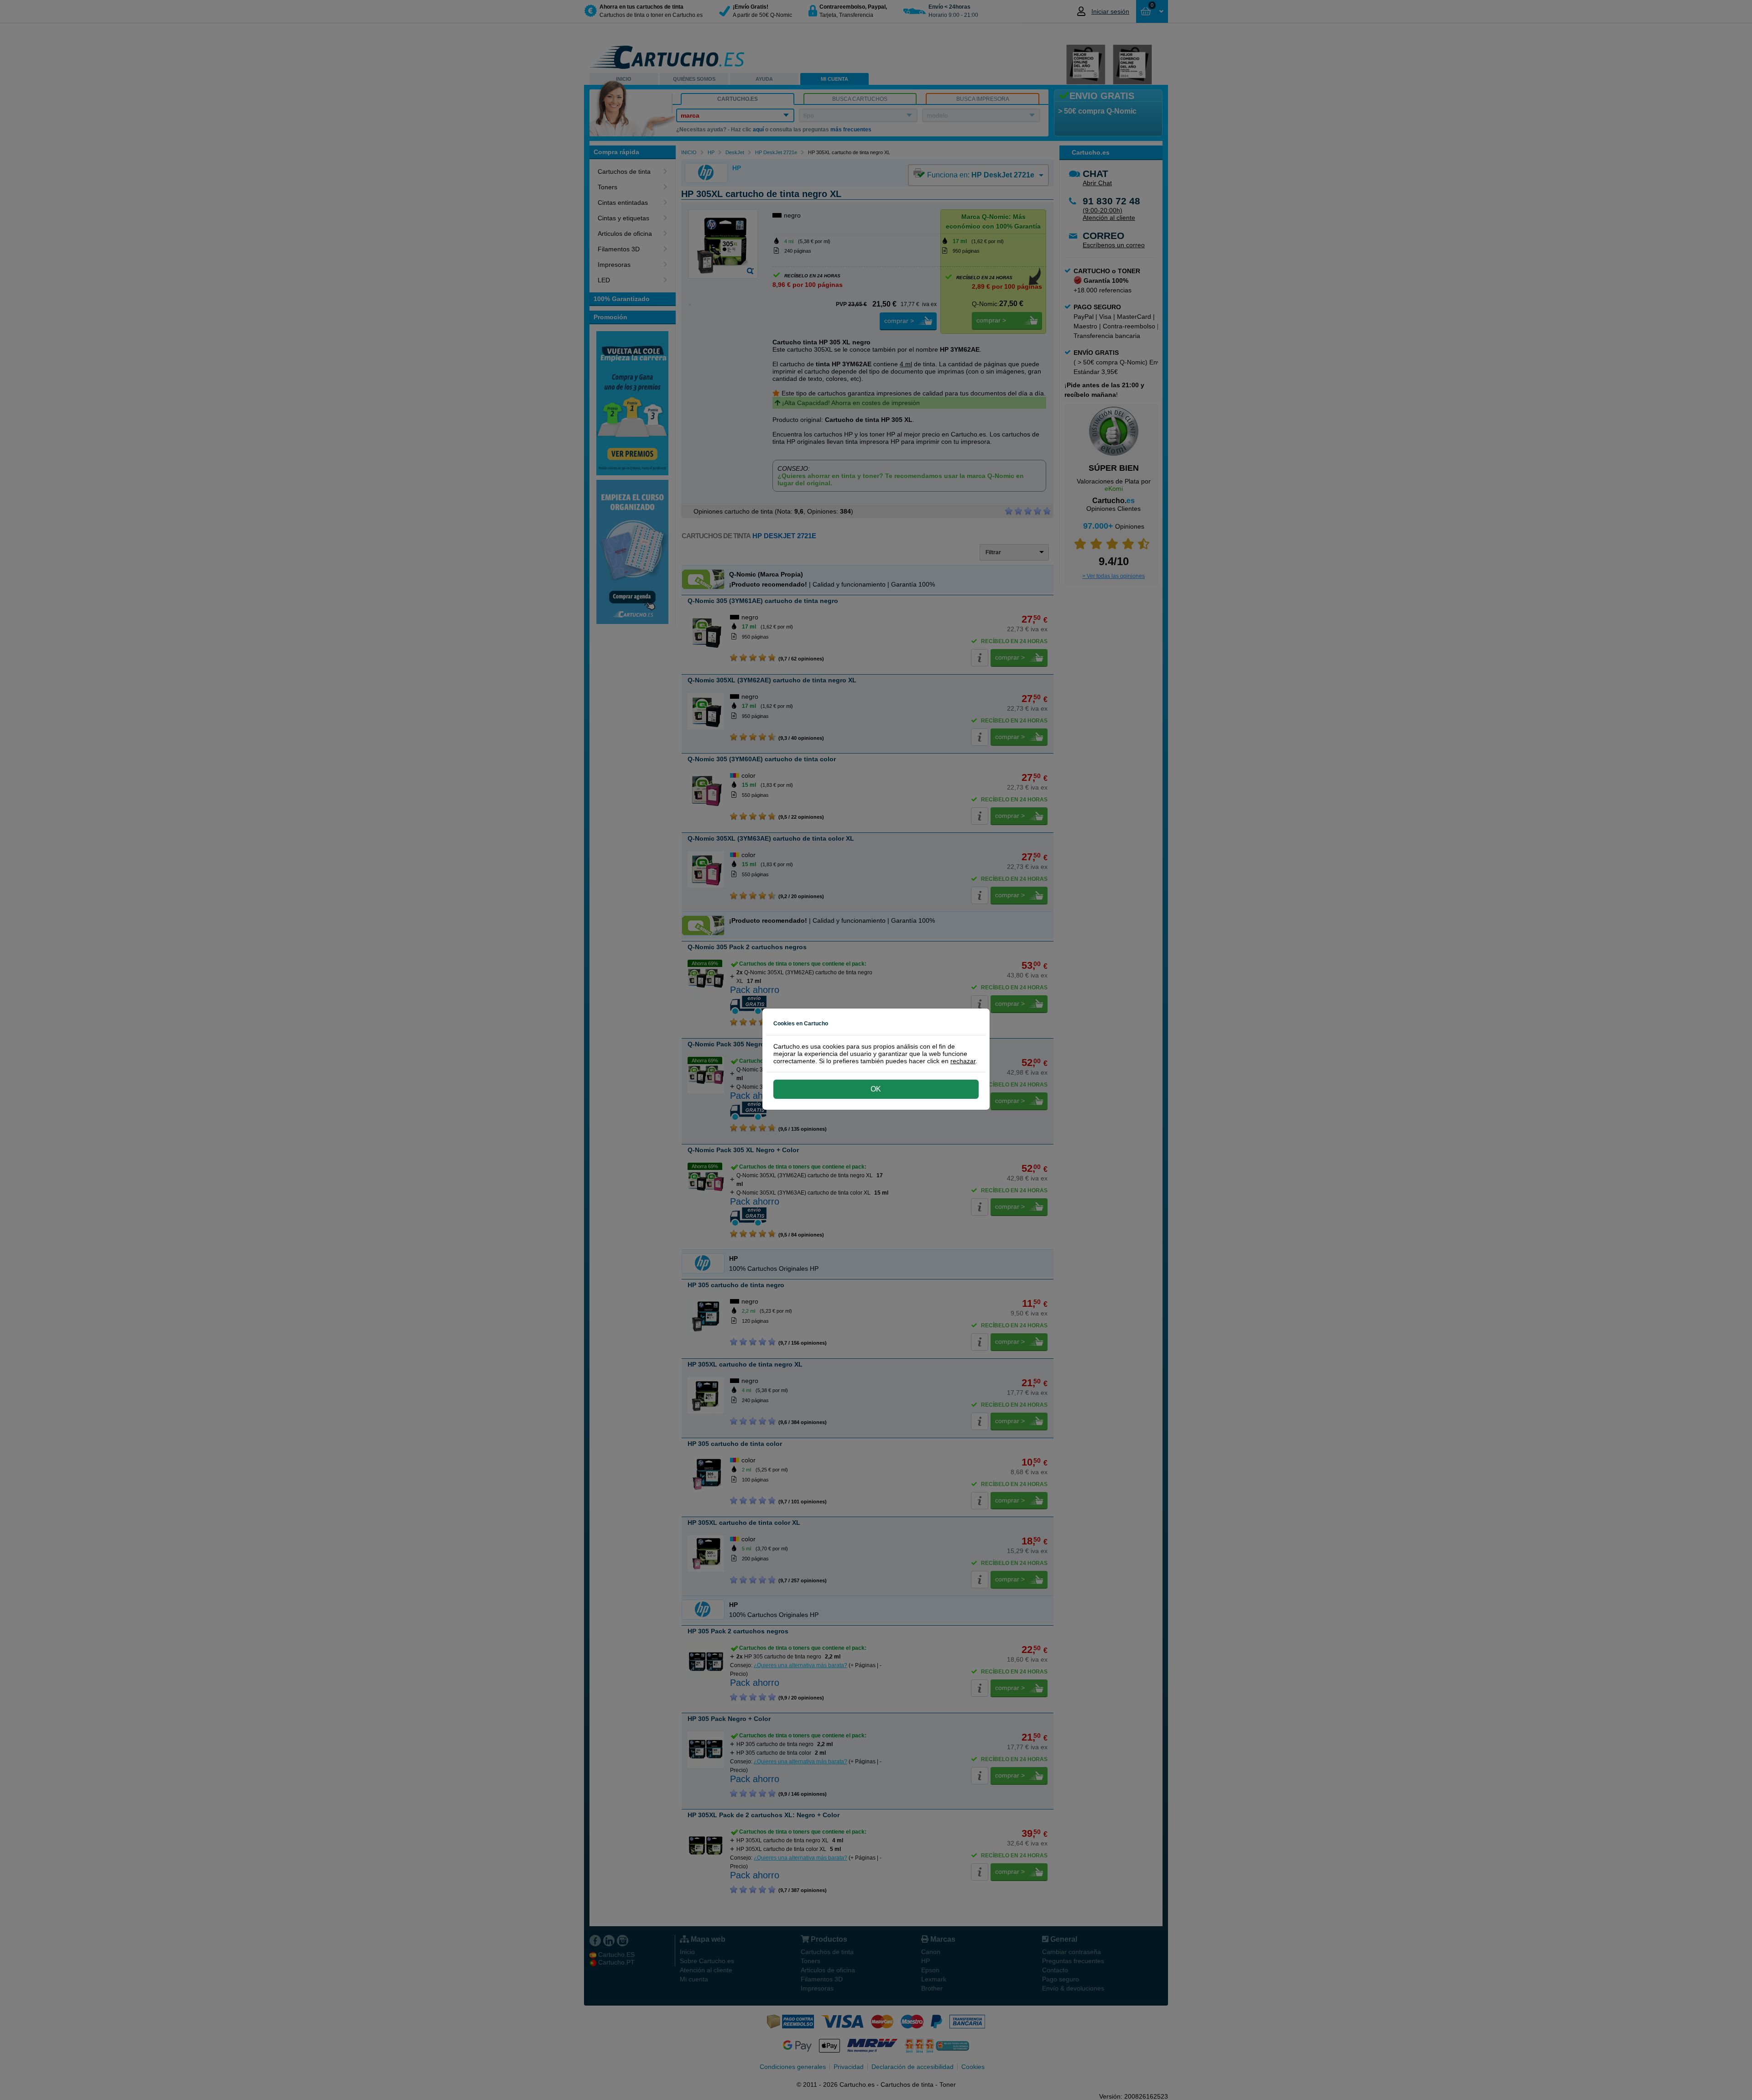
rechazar (963, 1061)
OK (876, 1089)
